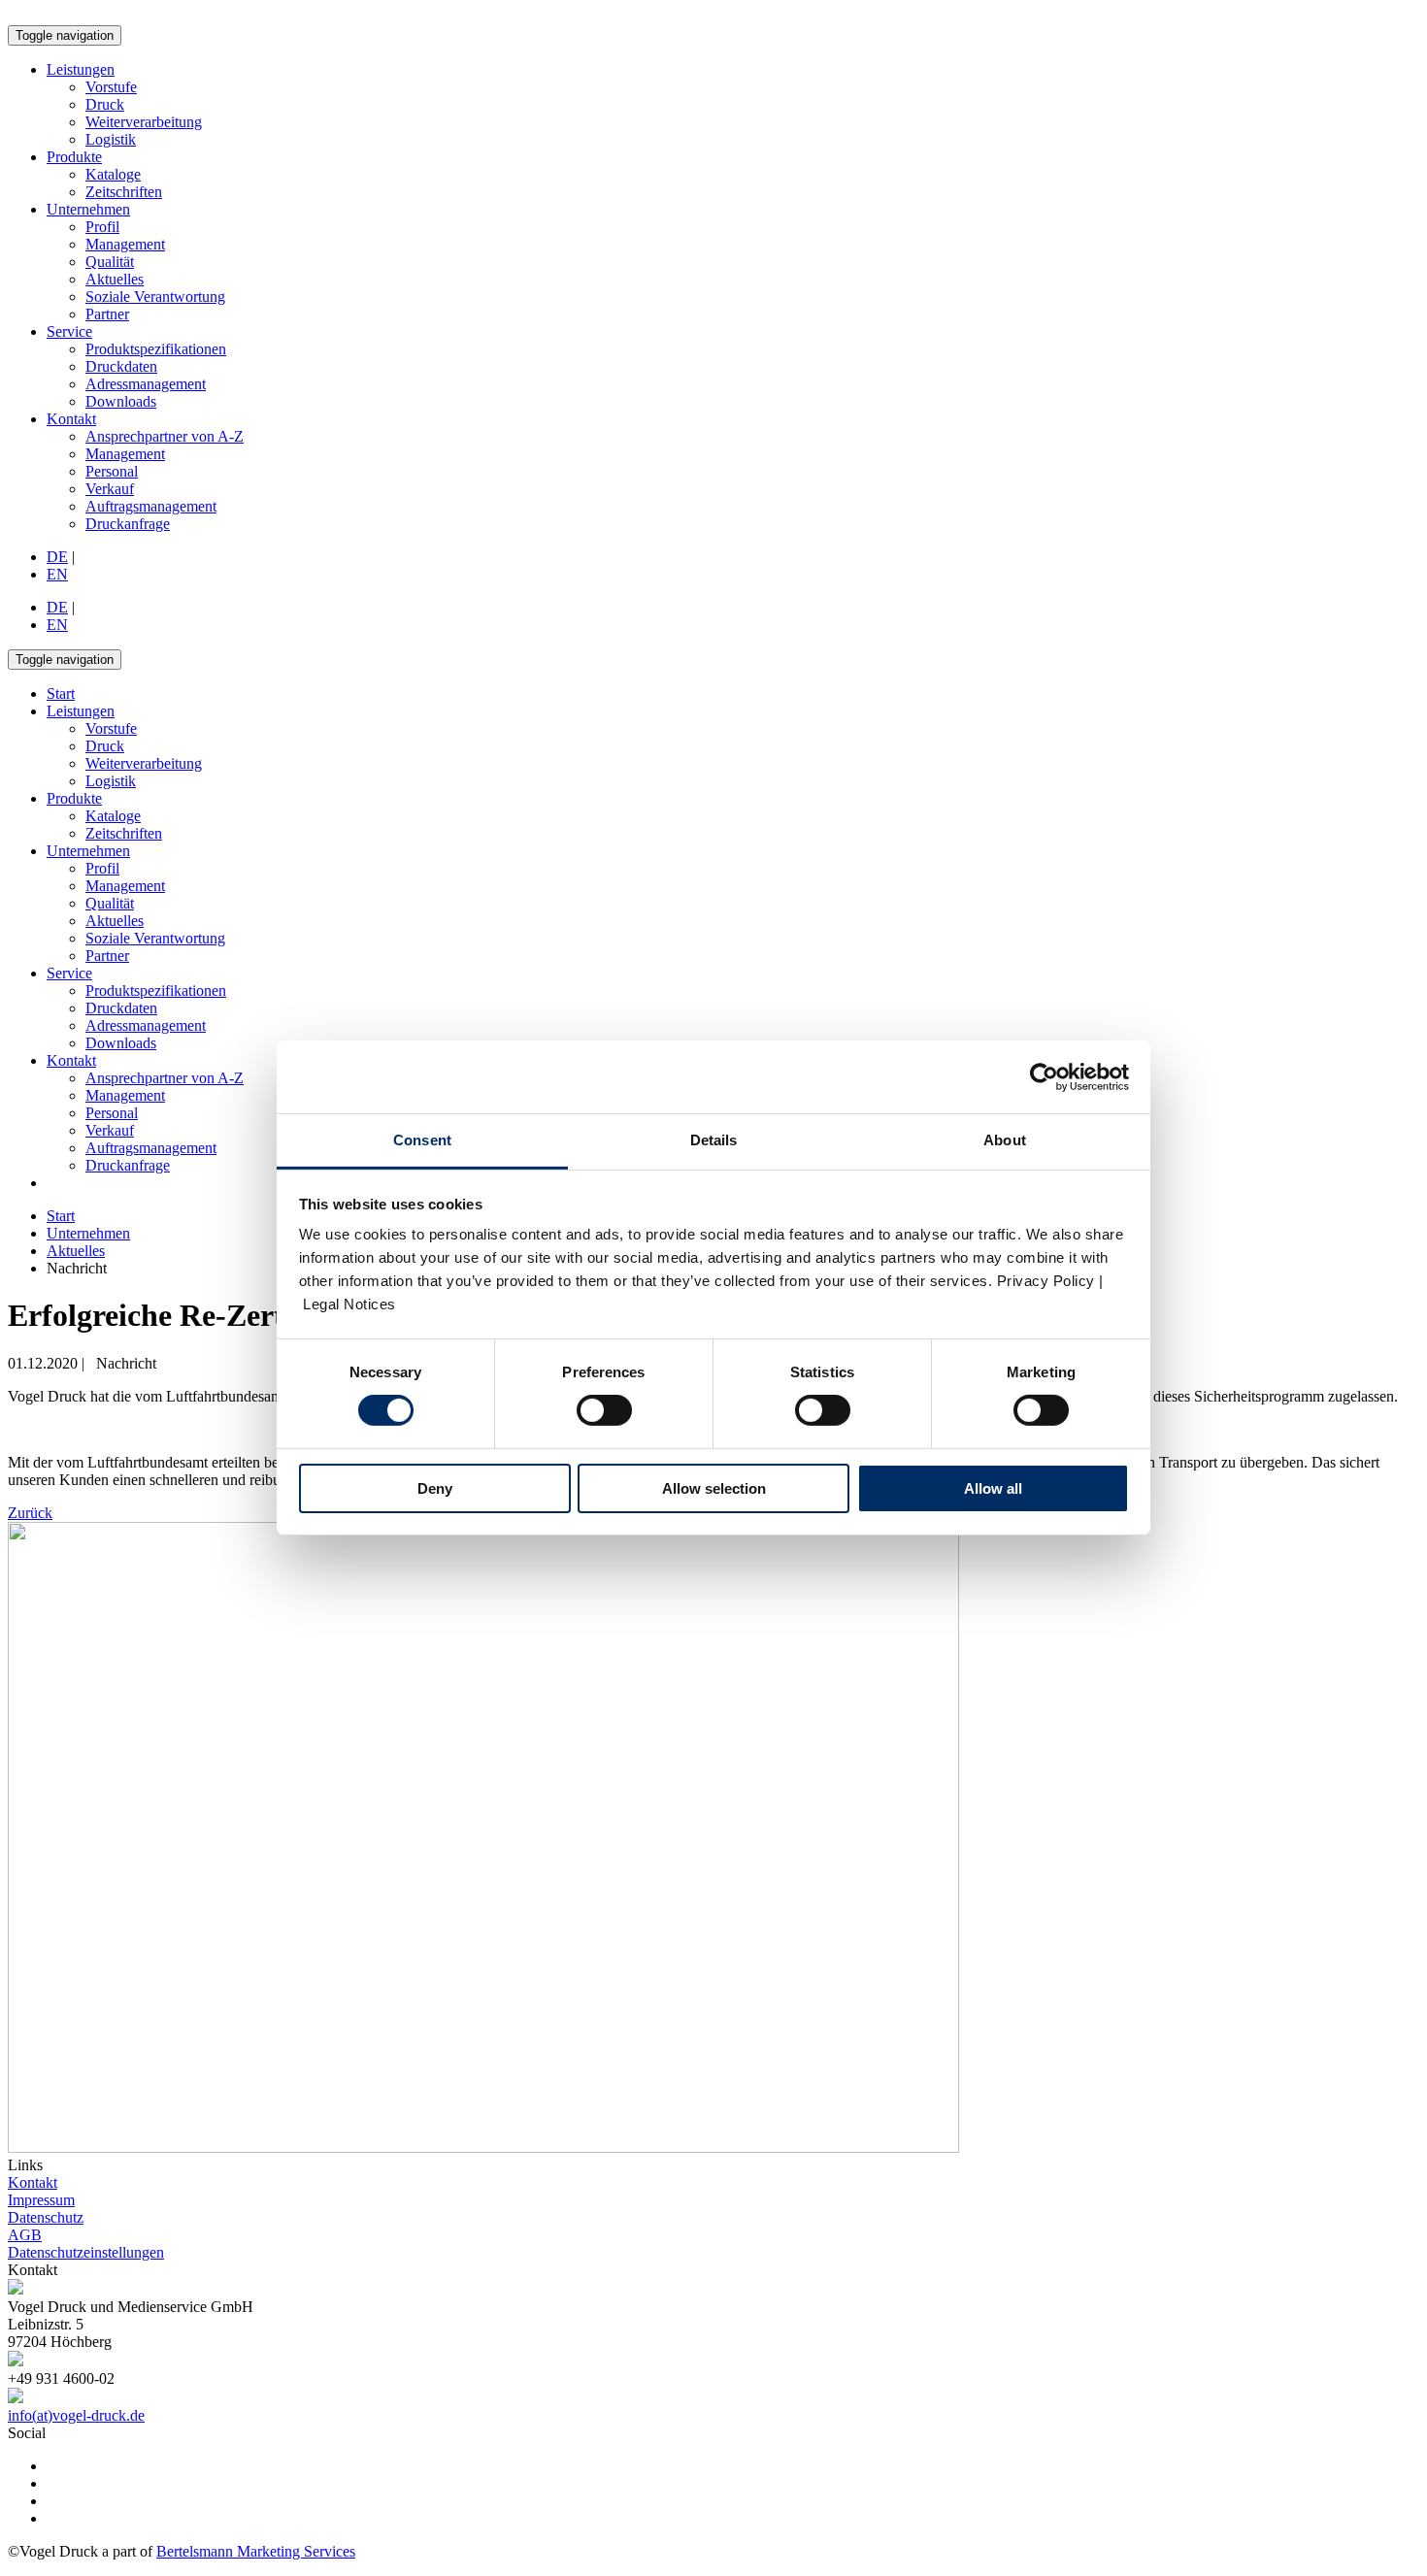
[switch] (604, 1410)
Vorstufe (111, 87)
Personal (112, 471)
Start (61, 1216)
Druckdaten (121, 366)
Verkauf (110, 489)
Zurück (30, 1513)
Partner (107, 314)
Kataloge (113, 174)
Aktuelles (115, 279)
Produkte (74, 157)
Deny (435, 1488)
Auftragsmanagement (151, 506)
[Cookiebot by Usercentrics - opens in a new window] (1044, 1076)
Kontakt (71, 419)
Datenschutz (46, 2217)
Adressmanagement (146, 384)
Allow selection (714, 1488)
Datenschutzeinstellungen (86, 2252)
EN (57, 574)
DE (57, 557)
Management (125, 244)
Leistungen (81, 69)
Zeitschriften (124, 192)
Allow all (993, 1488)
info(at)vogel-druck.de (76, 2415)
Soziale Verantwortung (155, 297)
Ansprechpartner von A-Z (165, 436)
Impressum (41, 2200)
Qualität (110, 262)
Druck (105, 104)
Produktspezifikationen (156, 349)
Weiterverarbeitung (144, 122)
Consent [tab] (422, 1140)
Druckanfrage (128, 524)
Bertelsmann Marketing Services (256, 2551)
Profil (102, 227)
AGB (25, 2235)
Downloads (121, 401)
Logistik (111, 139)
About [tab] (1005, 1140)
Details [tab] (714, 1140)
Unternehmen (88, 209)
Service (69, 331)
